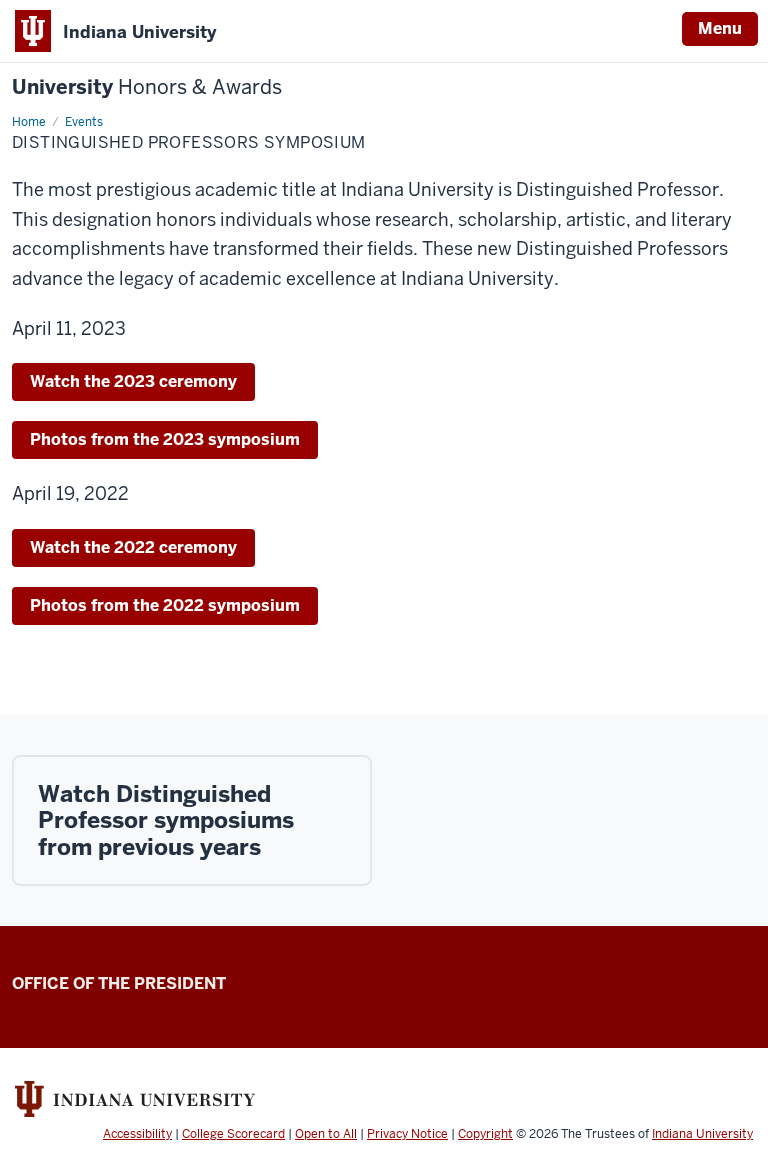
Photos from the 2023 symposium (165, 439)
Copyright (485, 1134)
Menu (720, 28)
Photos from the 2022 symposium (165, 605)
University (147, 87)
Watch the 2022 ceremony (133, 547)
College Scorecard (233, 1134)
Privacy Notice (407, 1134)
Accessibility (137, 1134)
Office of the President (119, 983)
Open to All (326, 1134)
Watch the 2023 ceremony (133, 381)
